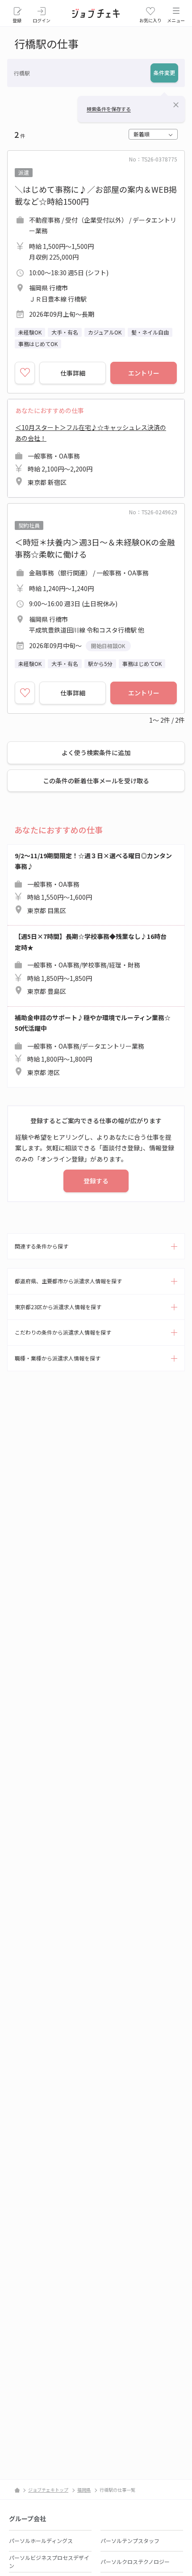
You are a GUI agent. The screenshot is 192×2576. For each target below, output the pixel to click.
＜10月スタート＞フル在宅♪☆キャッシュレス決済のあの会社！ (91, 455)
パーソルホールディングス (41, 2541)
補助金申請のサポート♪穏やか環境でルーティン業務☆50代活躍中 (93, 1045)
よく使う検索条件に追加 (96, 753)
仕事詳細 (73, 373)
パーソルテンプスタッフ (130, 2541)
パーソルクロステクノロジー (135, 2562)
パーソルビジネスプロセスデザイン (49, 2562)
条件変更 (164, 72)
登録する (96, 1181)
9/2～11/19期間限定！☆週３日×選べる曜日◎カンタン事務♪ (93, 883)
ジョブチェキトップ (48, 2490)
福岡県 (84, 2490)
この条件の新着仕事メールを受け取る (96, 781)
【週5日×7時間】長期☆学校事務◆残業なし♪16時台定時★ (91, 964)
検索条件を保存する (109, 109)
